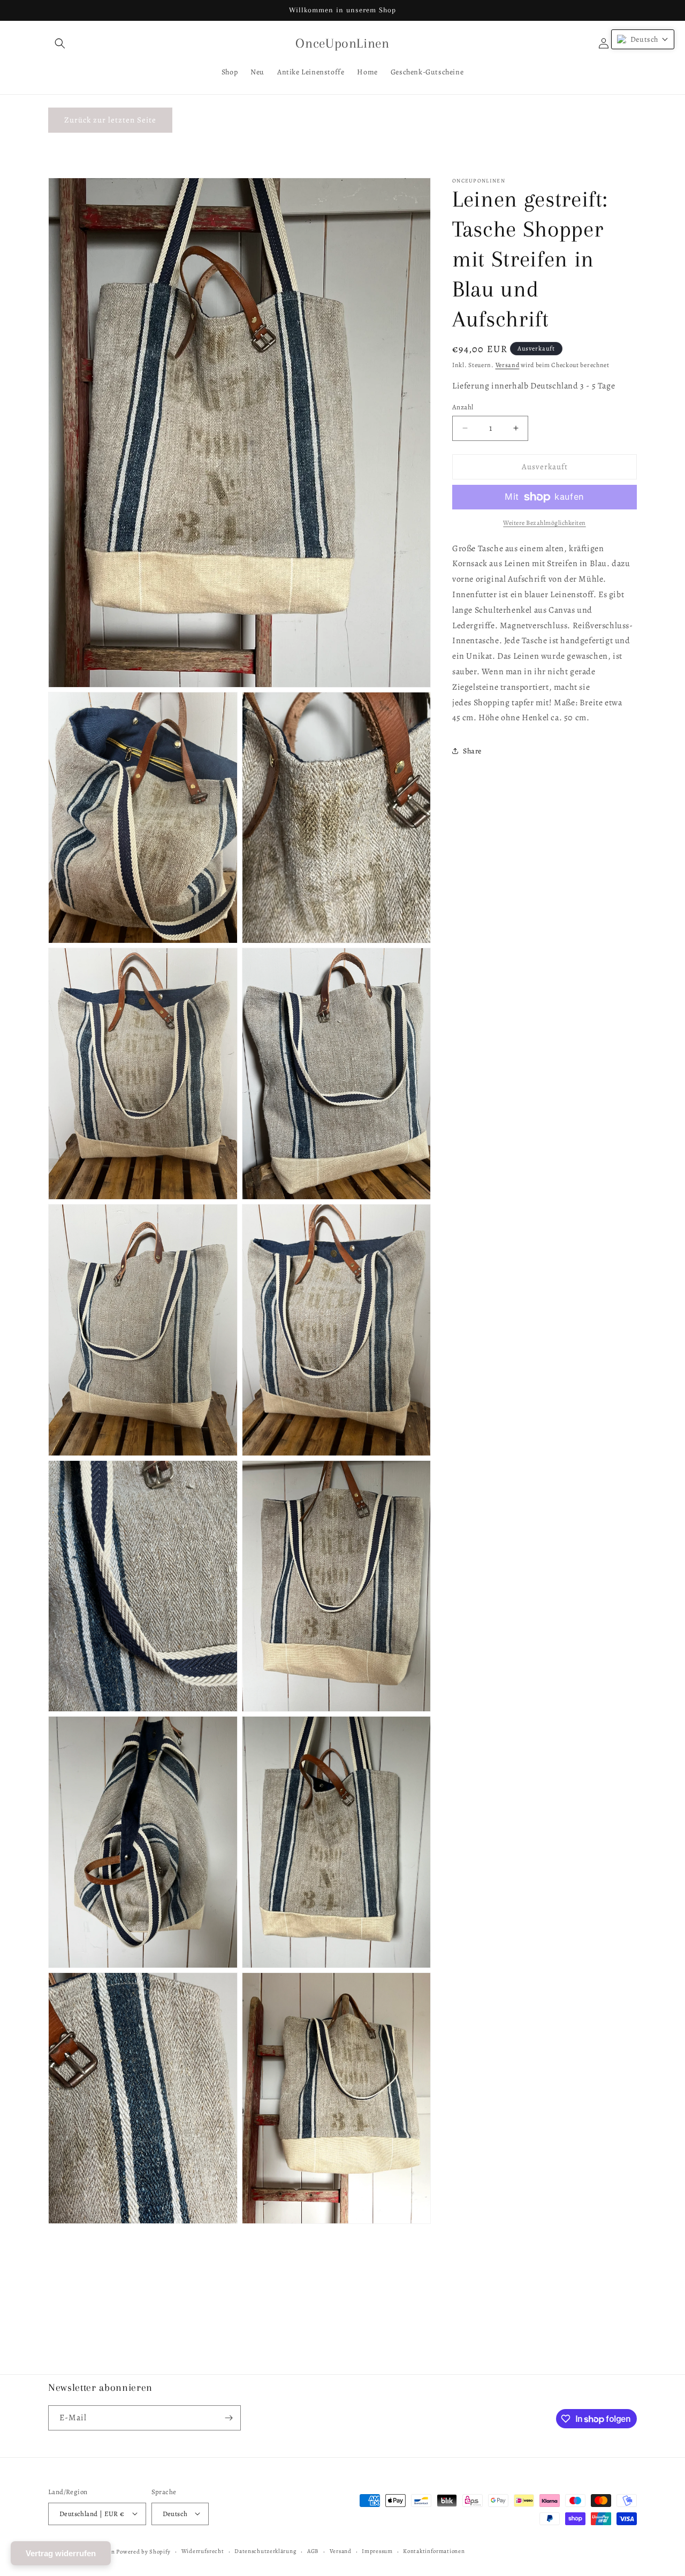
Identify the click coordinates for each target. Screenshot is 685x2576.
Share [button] (472, 751)
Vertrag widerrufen (61, 2553)
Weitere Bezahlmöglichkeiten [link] (545, 523)
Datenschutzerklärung (265, 2551)
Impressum (377, 2551)
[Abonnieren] (229, 2418)
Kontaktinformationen (434, 2551)
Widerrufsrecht (203, 2551)
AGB (313, 2551)
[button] (60, 43)
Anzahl (463, 407)
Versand (508, 365)
